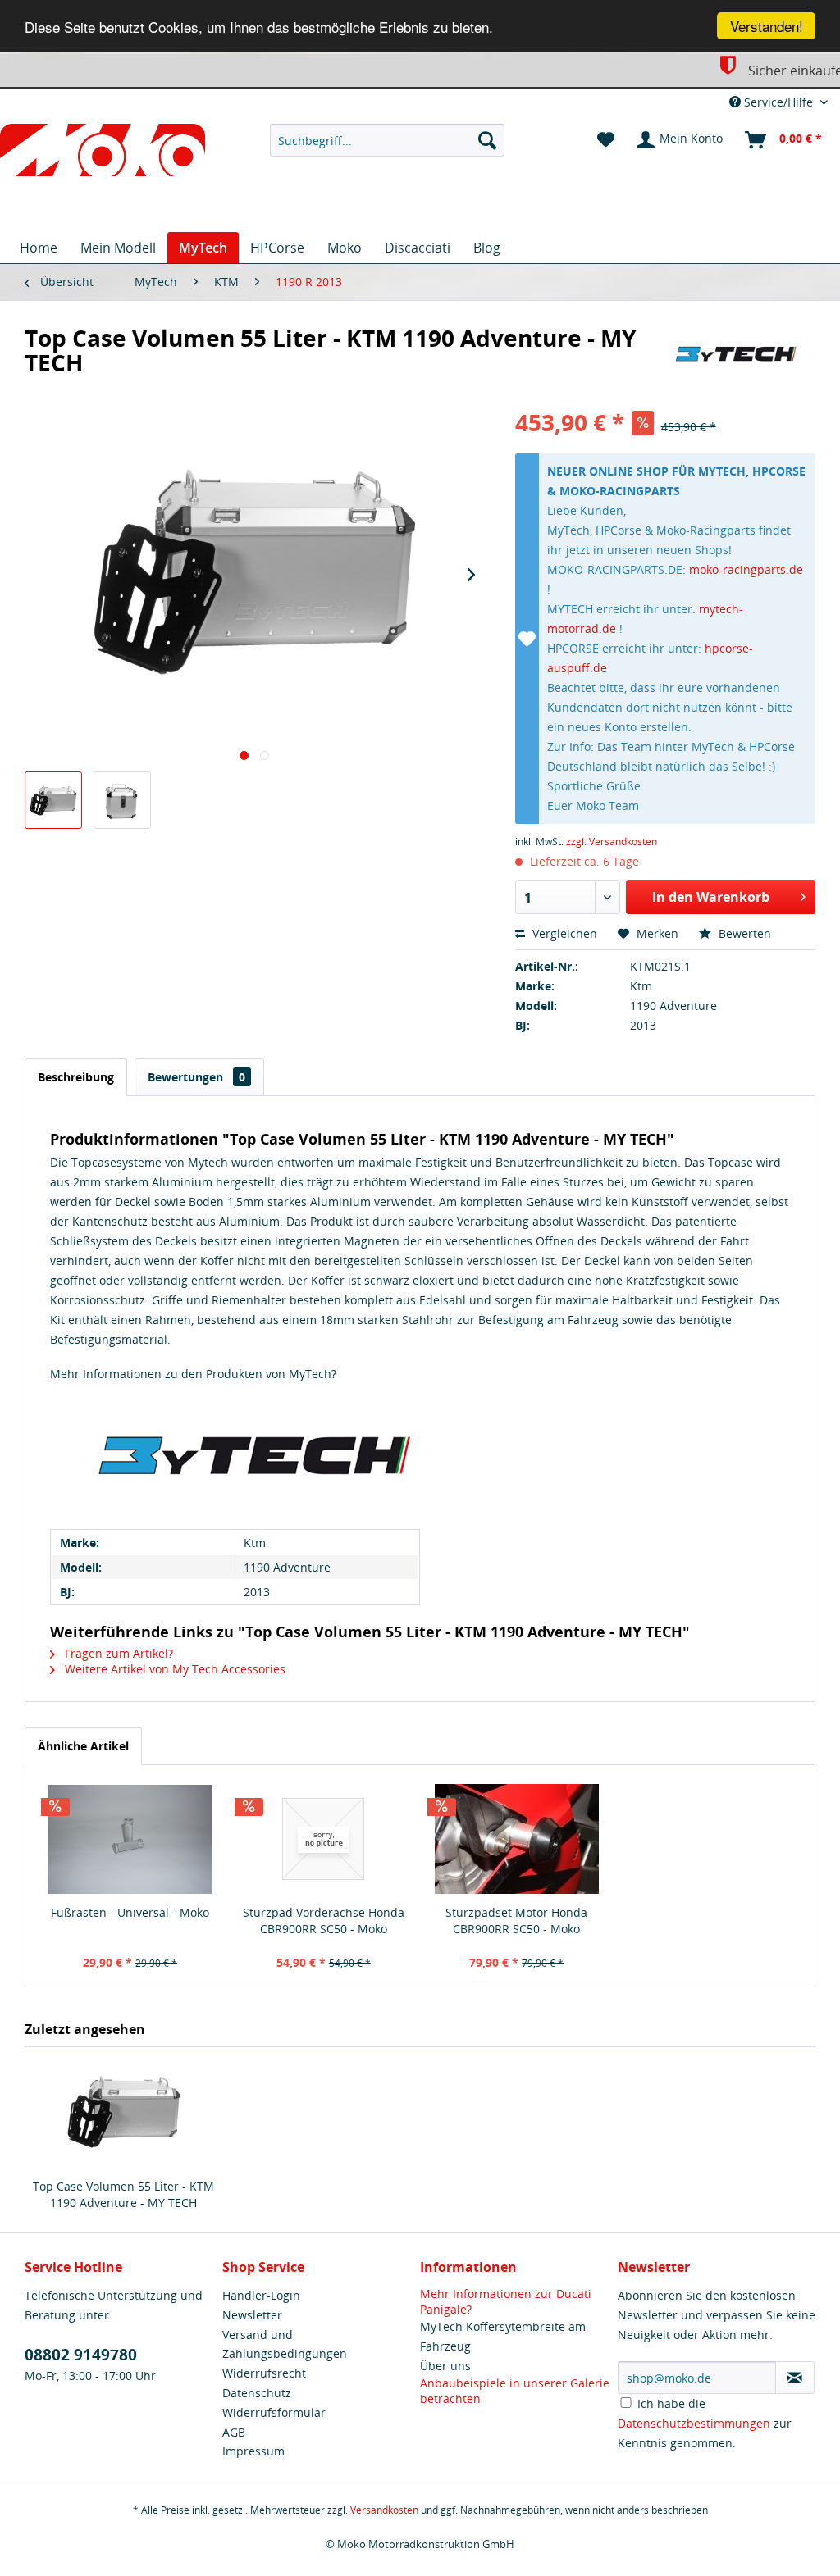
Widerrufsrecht (264, 2373)
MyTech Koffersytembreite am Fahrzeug (503, 2336)
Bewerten (743, 933)
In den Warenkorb (711, 897)
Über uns (445, 2366)
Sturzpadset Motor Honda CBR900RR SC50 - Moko (516, 1921)
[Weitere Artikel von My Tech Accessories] (736, 354)
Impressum (253, 2451)
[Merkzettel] (606, 140)
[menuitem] (388, 140)
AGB (234, 2432)
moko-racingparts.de (746, 569)
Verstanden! (767, 26)
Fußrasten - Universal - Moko (130, 1912)
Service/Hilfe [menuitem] (778, 102)
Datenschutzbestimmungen (694, 2423)
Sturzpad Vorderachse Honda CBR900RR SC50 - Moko (324, 1921)
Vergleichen (563, 933)
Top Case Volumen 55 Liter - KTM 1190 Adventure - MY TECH (123, 2194)
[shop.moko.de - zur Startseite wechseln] (103, 153)
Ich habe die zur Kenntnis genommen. (705, 2423)
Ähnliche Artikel (83, 1746)
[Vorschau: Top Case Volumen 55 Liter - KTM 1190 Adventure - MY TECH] (53, 800)
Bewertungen (196, 1077)
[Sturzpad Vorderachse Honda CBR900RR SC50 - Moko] (324, 1839)
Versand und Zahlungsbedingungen (285, 2344)
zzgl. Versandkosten (612, 842)
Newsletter (252, 2315)
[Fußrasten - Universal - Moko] (130, 1839)
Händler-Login (261, 2295)
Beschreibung (76, 1077)
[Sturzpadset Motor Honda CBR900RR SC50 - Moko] (517, 1839)
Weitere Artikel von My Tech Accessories (173, 1669)
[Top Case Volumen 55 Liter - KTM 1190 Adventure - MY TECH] (123, 2113)
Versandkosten (384, 2510)
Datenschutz (257, 2393)
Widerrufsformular (274, 2412)
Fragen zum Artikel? (117, 1653)
